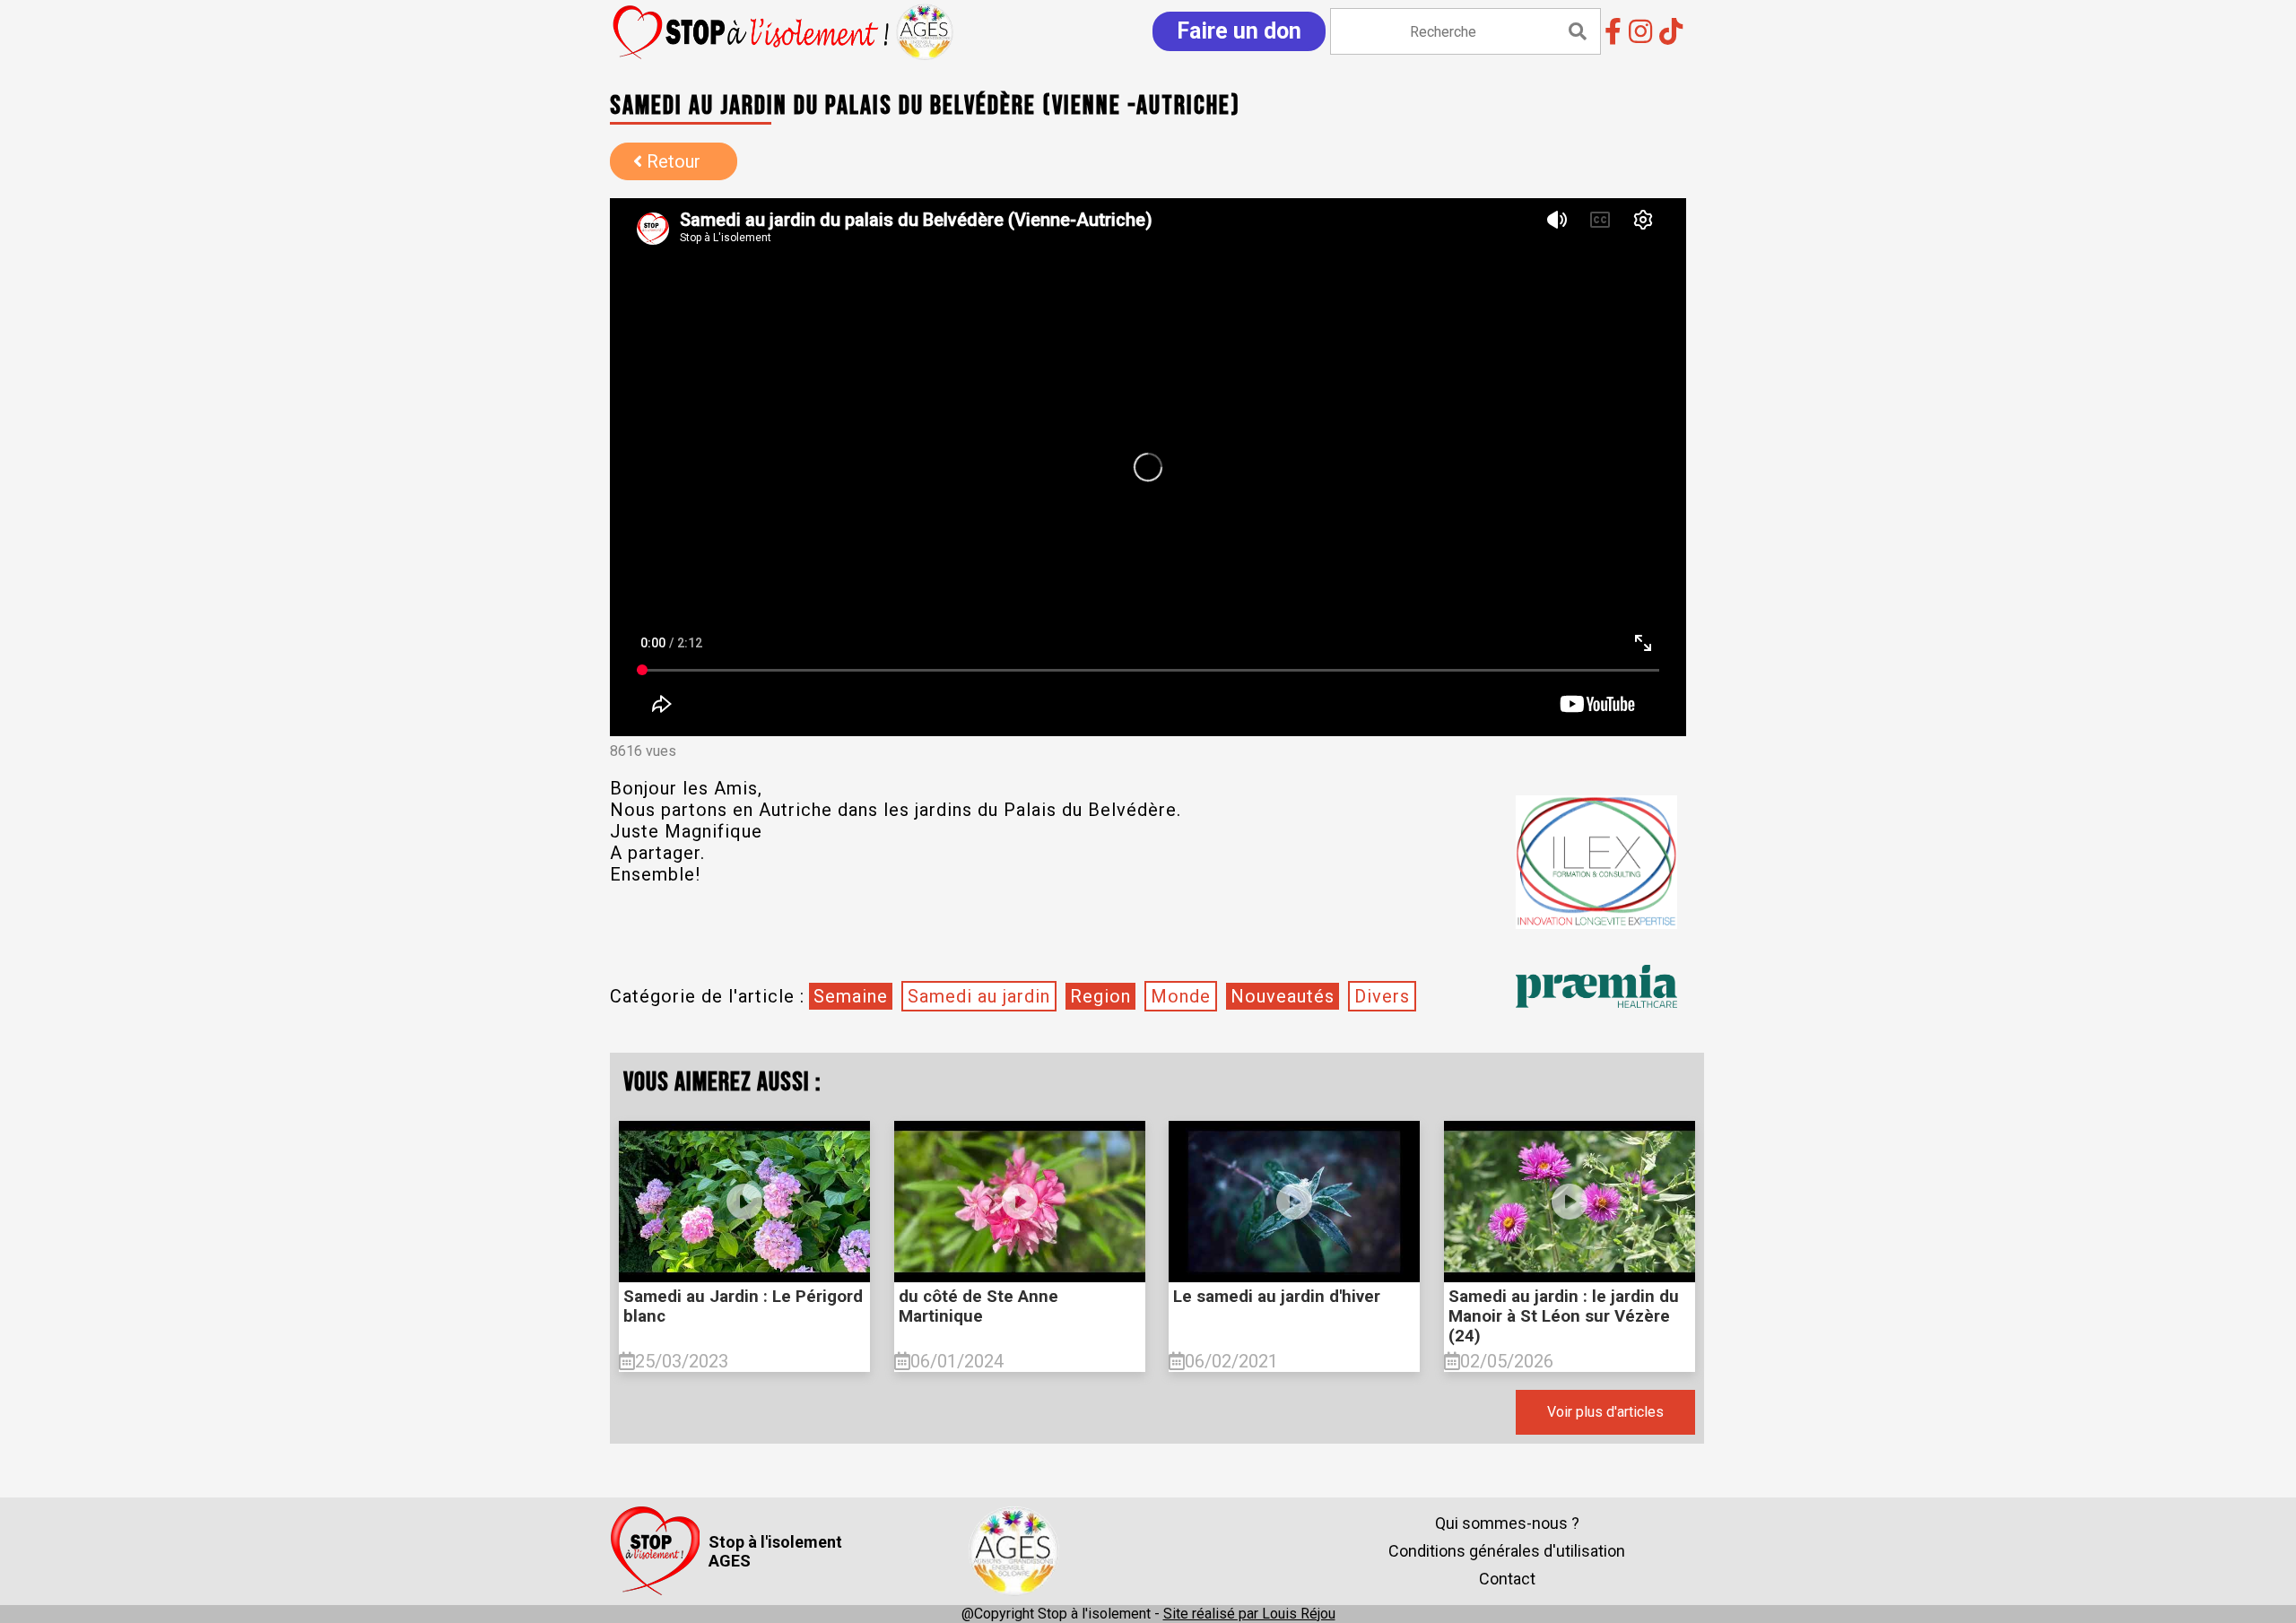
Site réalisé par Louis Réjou (1249, 1614)
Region (1100, 996)
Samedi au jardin (979, 996)
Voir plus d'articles (1605, 1412)
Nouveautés (1283, 996)
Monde (1181, 996)
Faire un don (1239, 31)
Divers (1382, 996)
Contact (1507, 1579)
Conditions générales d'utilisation (1507, 1551)
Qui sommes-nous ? (1507, 1523)
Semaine (851, 996)
